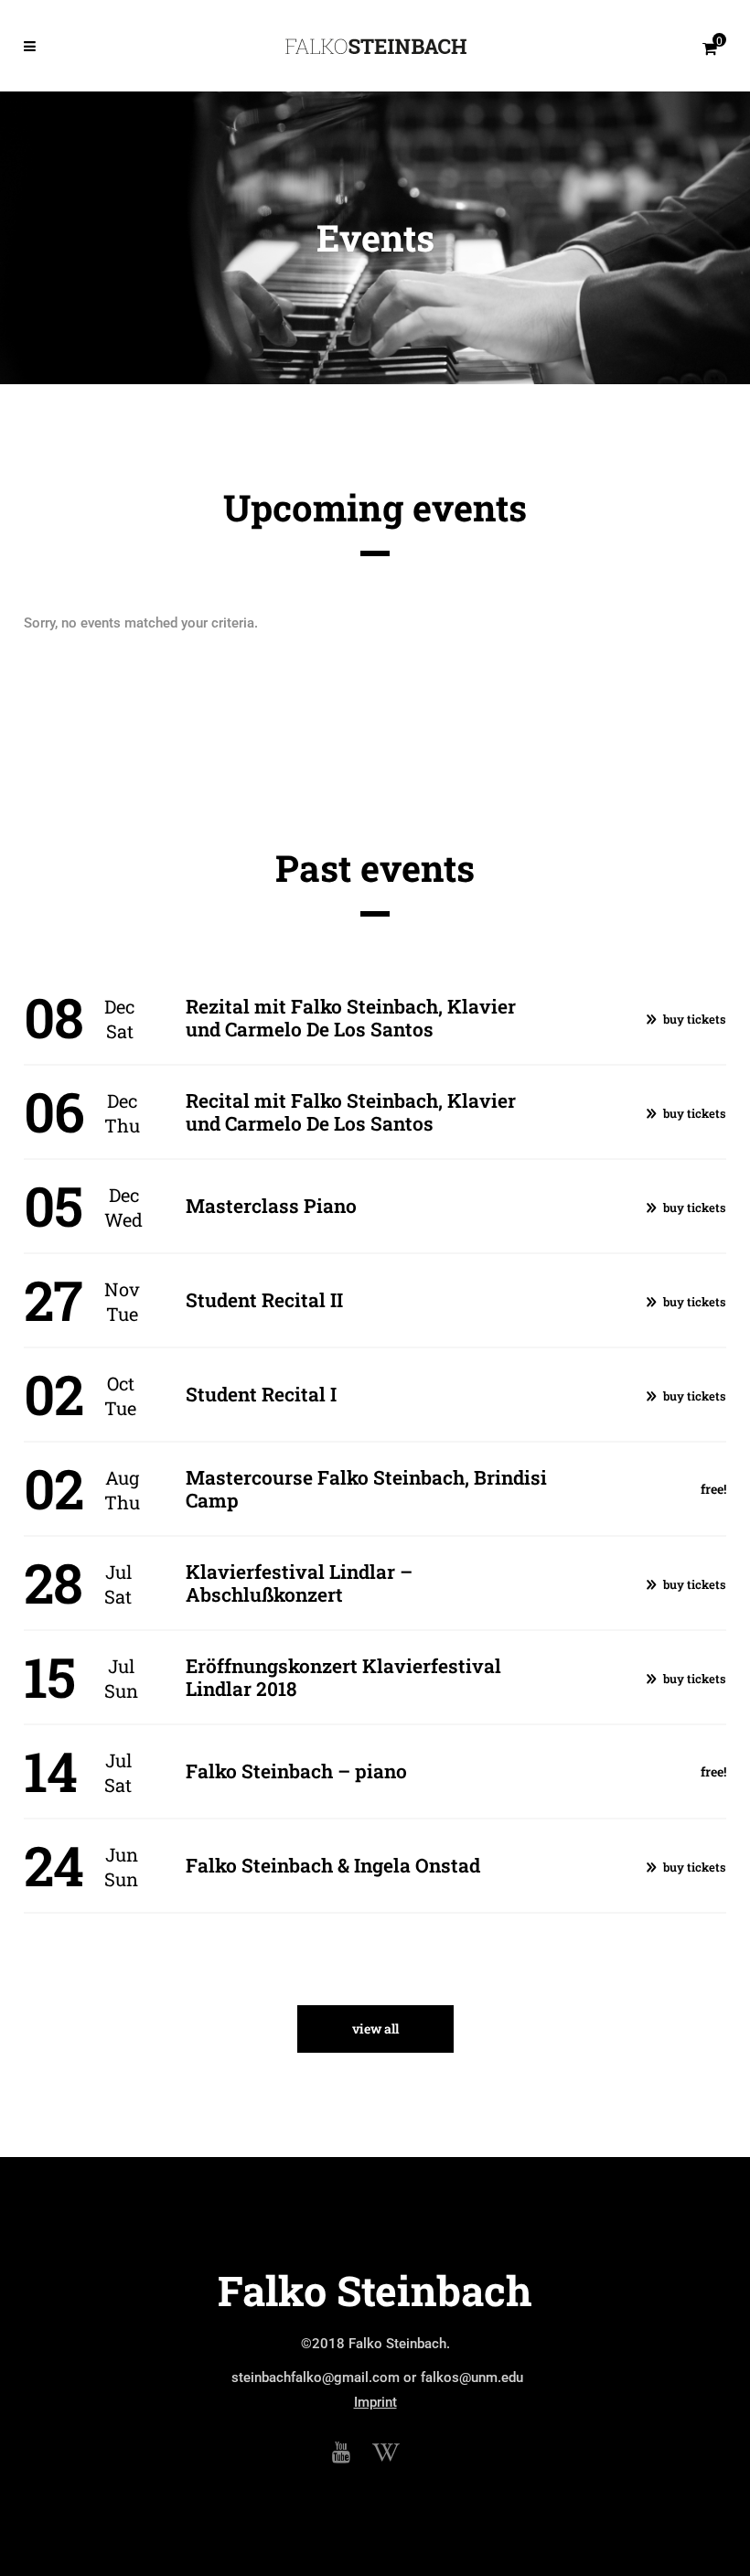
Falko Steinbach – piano (296, 1771)
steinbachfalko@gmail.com (316, 2377)
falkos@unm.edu (472, 2377)
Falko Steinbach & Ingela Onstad (333, 1865)
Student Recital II (264, 1300)
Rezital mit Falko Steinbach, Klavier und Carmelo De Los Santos (351, 1018)
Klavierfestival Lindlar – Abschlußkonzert (299, 1583)
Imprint (375, 2402)
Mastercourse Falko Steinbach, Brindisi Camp (366, 1489)
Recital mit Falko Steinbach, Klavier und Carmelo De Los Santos (351, 1112)
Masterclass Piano (271, 1206)
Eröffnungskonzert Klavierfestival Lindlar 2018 (343, 1677)
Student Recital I (261, 1394)
